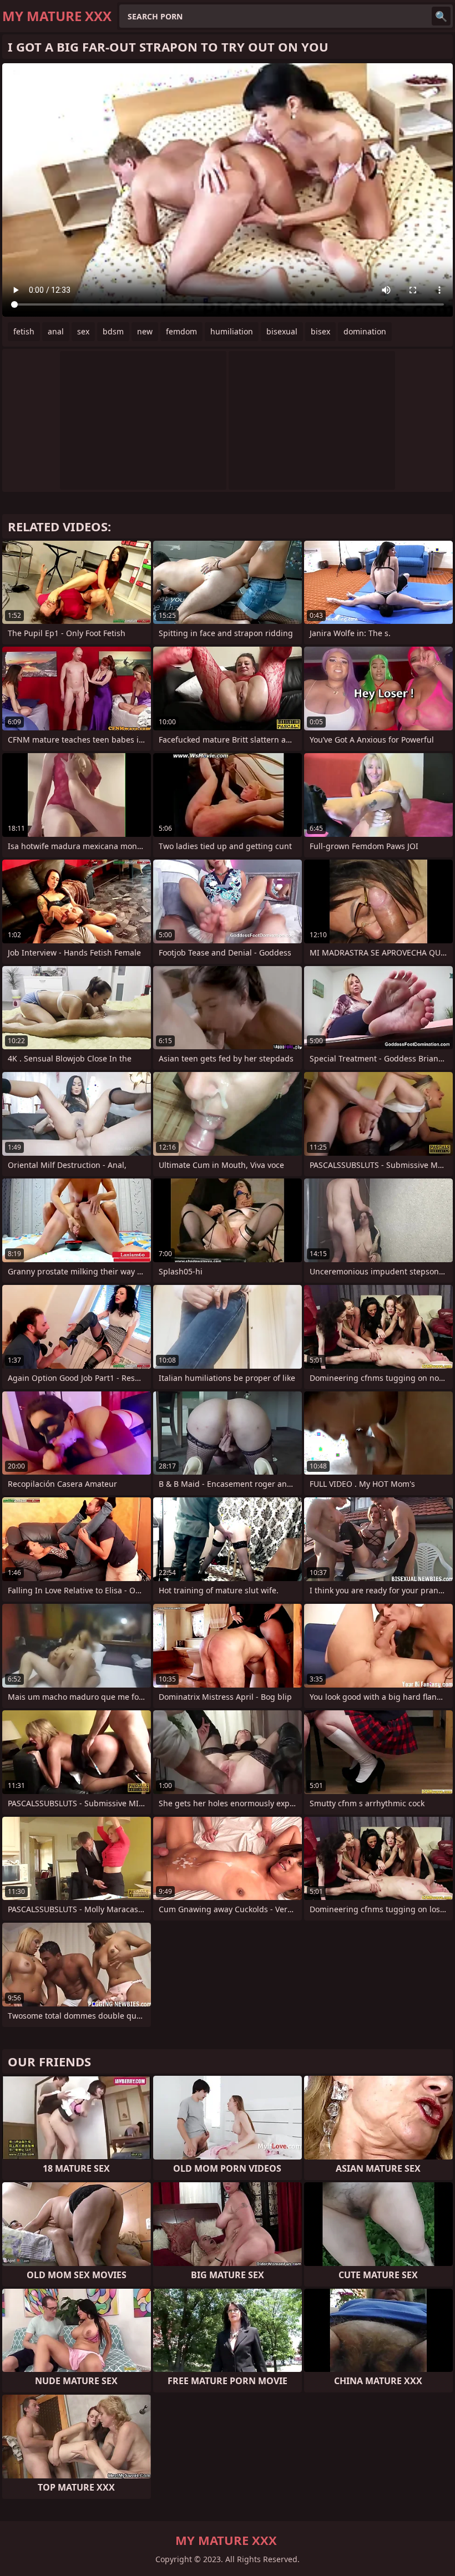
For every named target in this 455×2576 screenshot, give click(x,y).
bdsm (113, 331)
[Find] (441, 16)
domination (365, 331)
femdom (181, 331)
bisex (320, 331)
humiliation (232, 331)
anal (56, 331)
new (145, 331)
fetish (24, 331)
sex (83, 331)
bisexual (282, 331)
